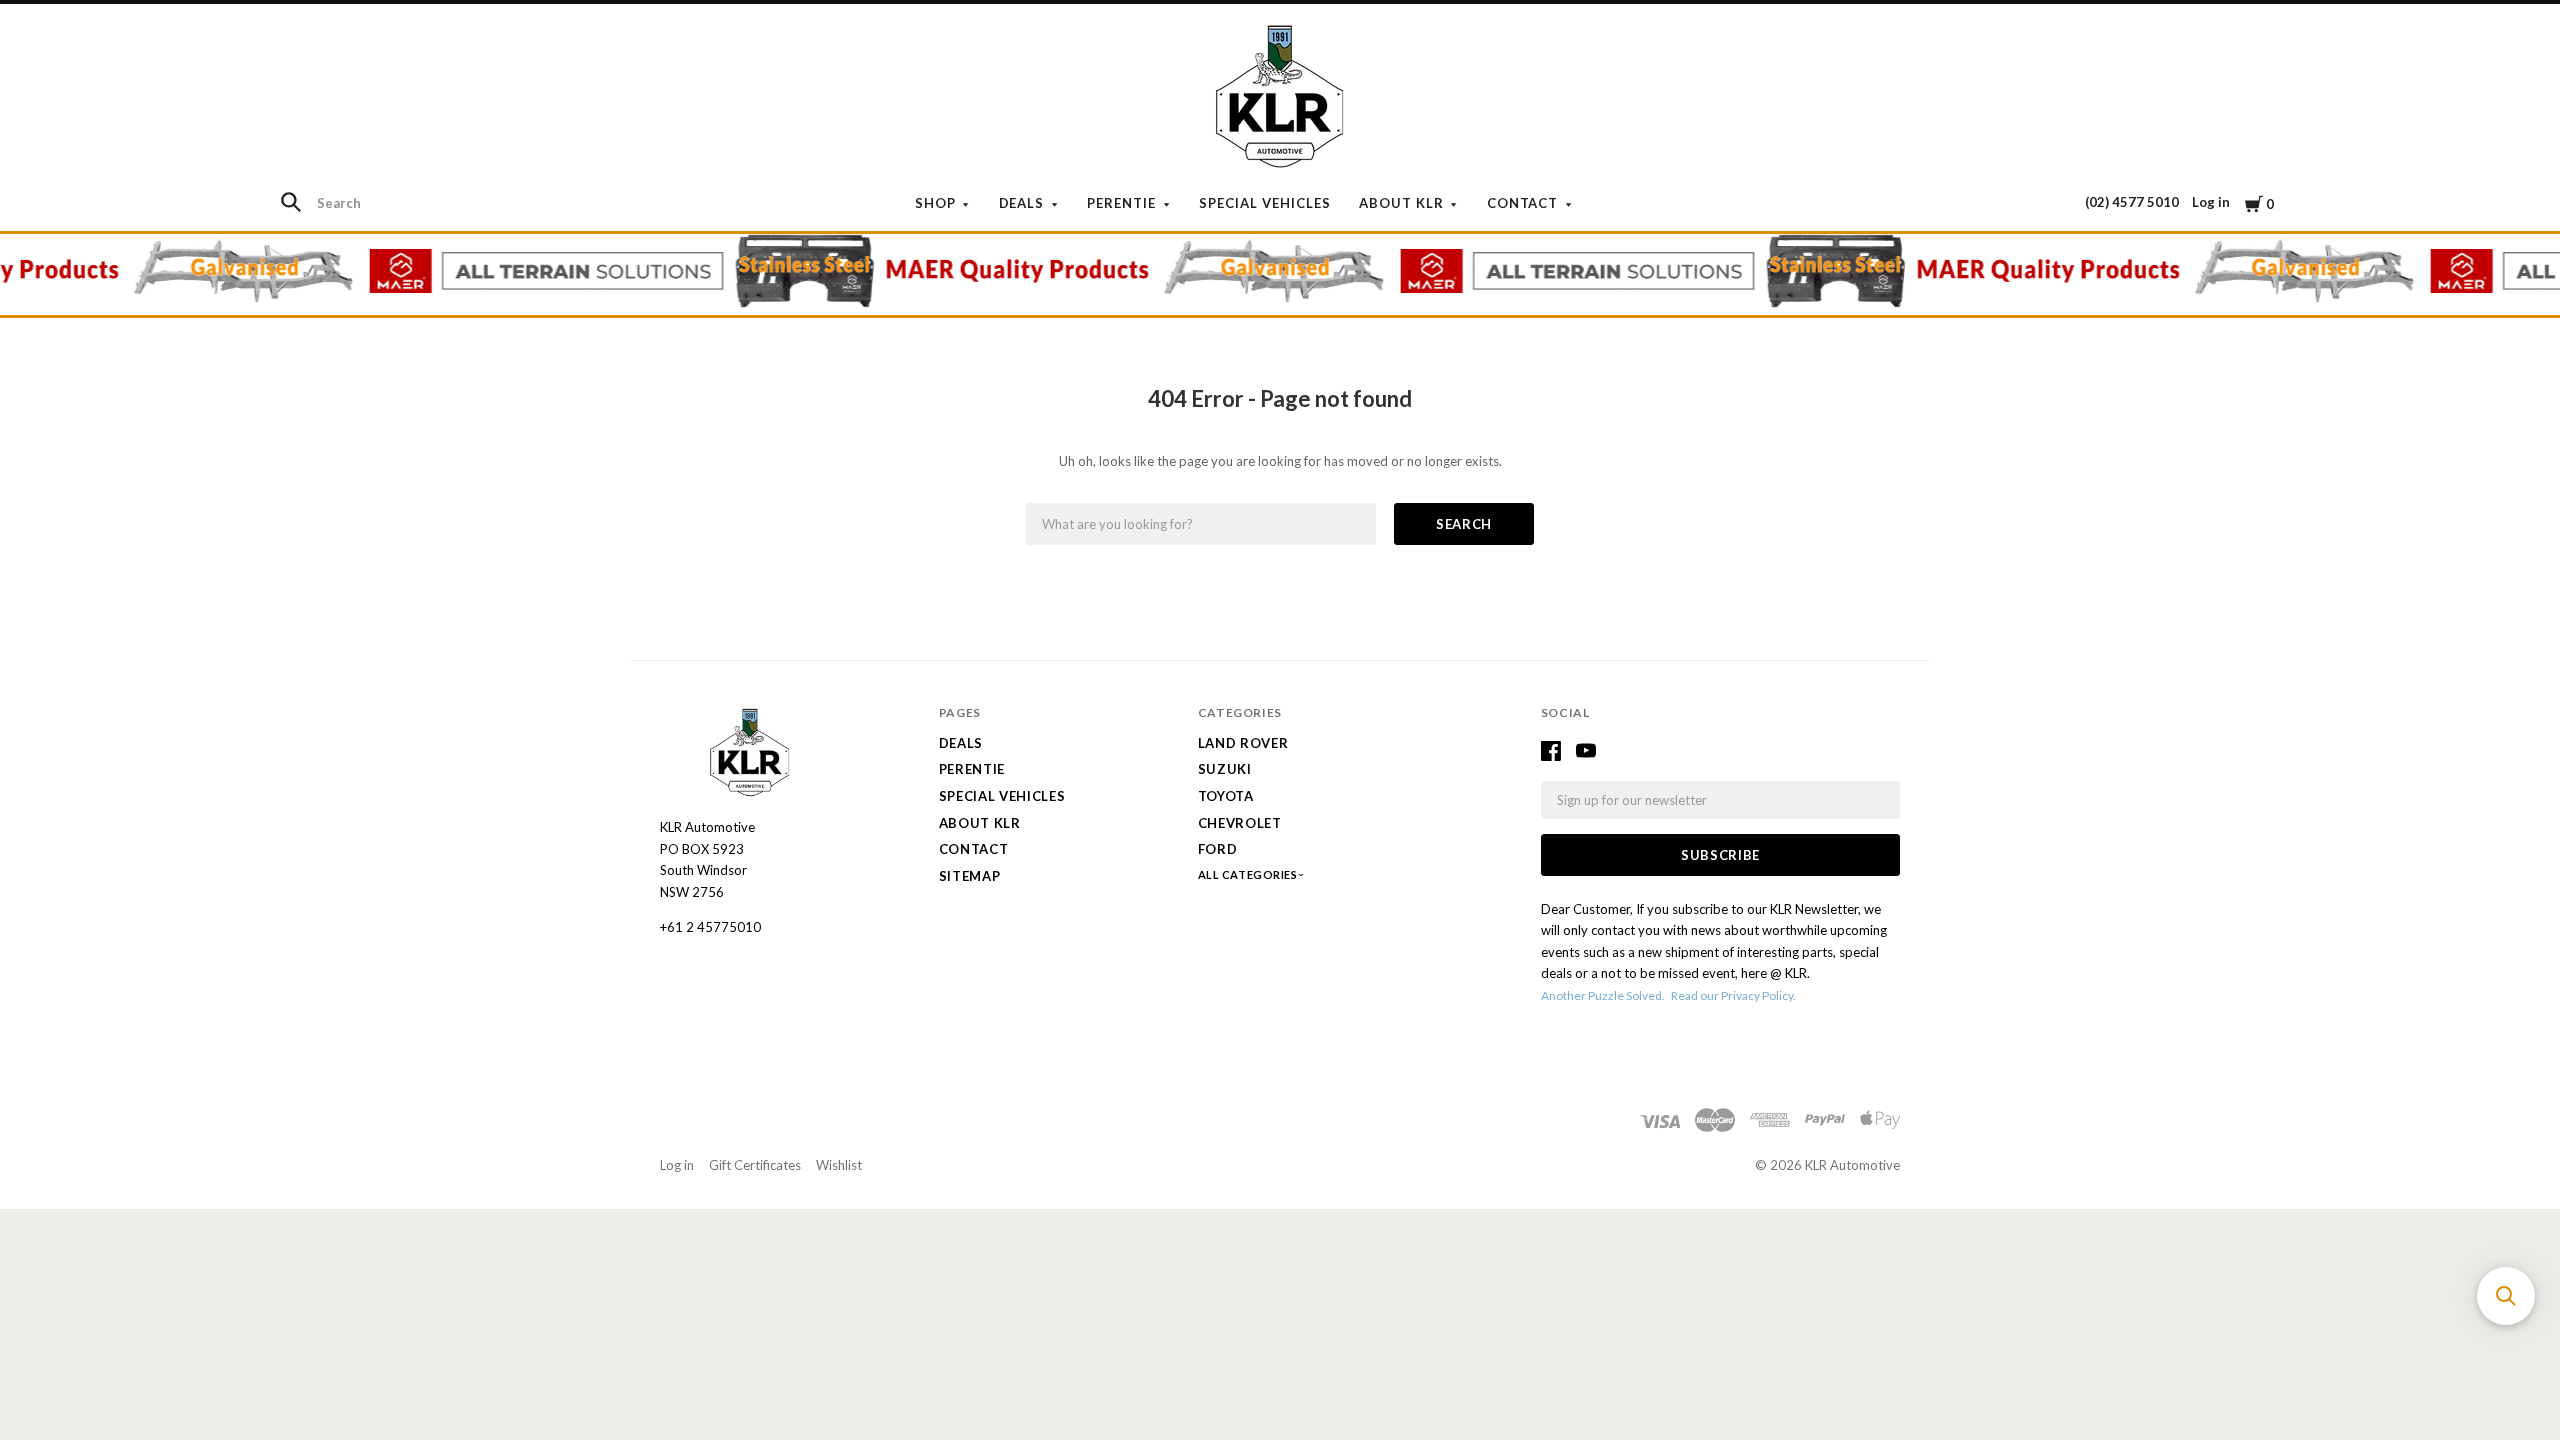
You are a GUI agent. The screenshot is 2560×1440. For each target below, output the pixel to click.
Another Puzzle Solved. (1603, 995)
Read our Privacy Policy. (1733, 995)
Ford (1218, 849)
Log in (2211, 202)
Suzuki (1225, 769)
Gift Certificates (755, 1165)
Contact (1523, 203)
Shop (935, 203)
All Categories (1249, 874)
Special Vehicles (1265, 203)
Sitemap (970, 876)
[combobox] (391, 203)
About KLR (1401, 203)
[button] (2506, 1296)
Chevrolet (1240, 823)
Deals (1022, 203)
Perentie (1121, 203)
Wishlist (839, 1165)
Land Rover (1243, 743)
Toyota (1226, 796)
